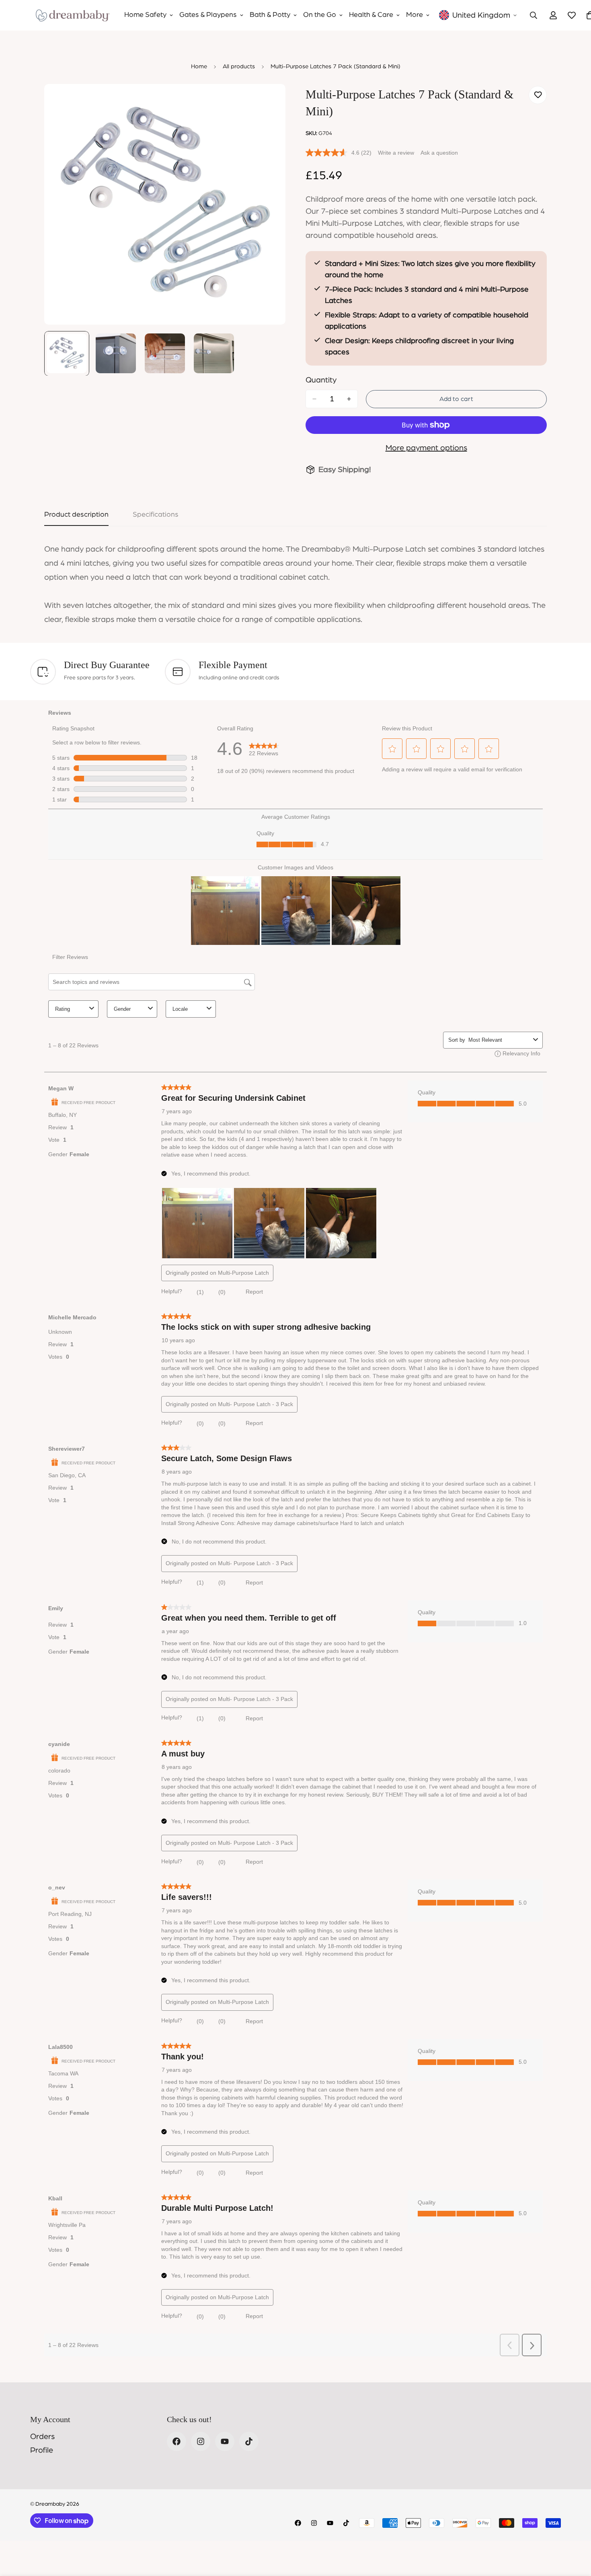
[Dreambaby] (72, 15)
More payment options (426, 448)
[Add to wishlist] (538, 95)
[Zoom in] (268, 101)
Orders (42, 2437)
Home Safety (145, 15)
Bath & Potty (270, 15)
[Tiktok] (249, 2441)
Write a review (396, 153)
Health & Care (371, 15)
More (415, 15)
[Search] (534, 15)
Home (199, 66)
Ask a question (439, 153)
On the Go (320, 15)
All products (239, 66)
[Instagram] (201, 2441)
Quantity (321, 380)
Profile (42, 2450)
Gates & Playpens (208, 15)
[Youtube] (225, 2441)
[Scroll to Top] (575, 2532)
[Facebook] (176, 2441)
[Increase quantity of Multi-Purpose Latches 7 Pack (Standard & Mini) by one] (349, 399)
